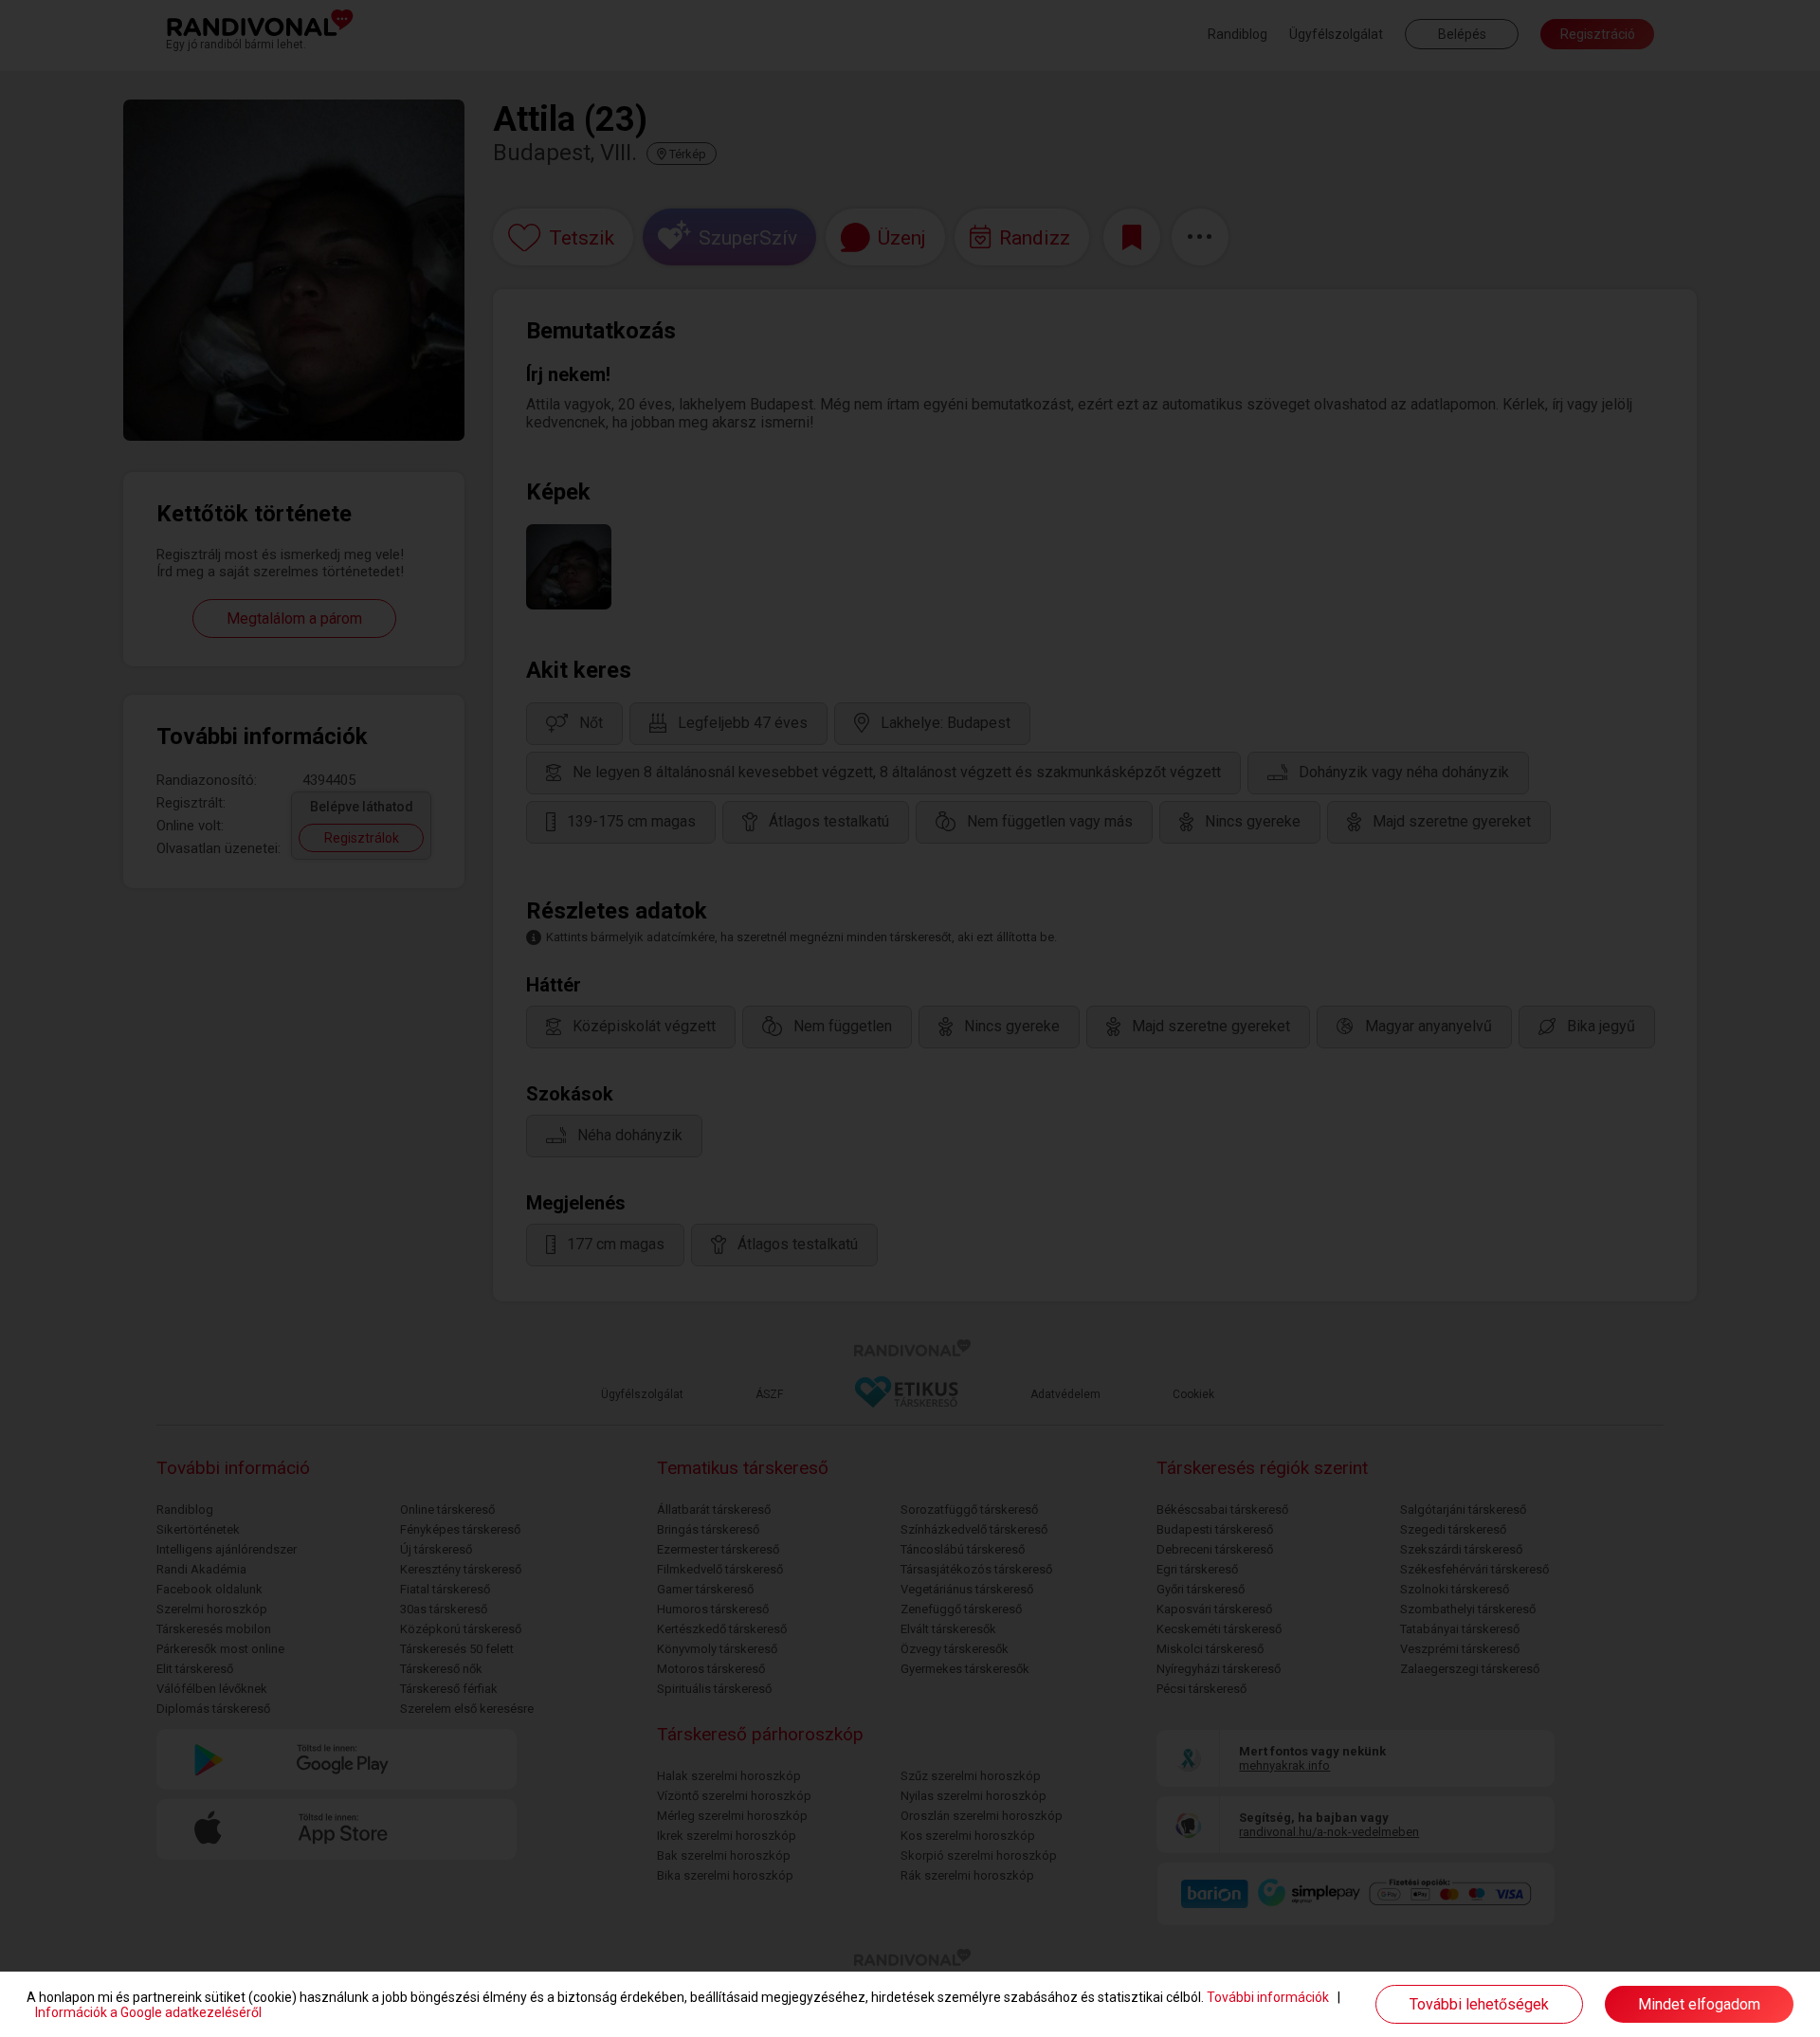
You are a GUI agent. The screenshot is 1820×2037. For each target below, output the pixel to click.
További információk (1268, 1997)
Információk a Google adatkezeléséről (148, 2012)
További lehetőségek (1479, 2004)
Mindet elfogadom (1699, 2004)
